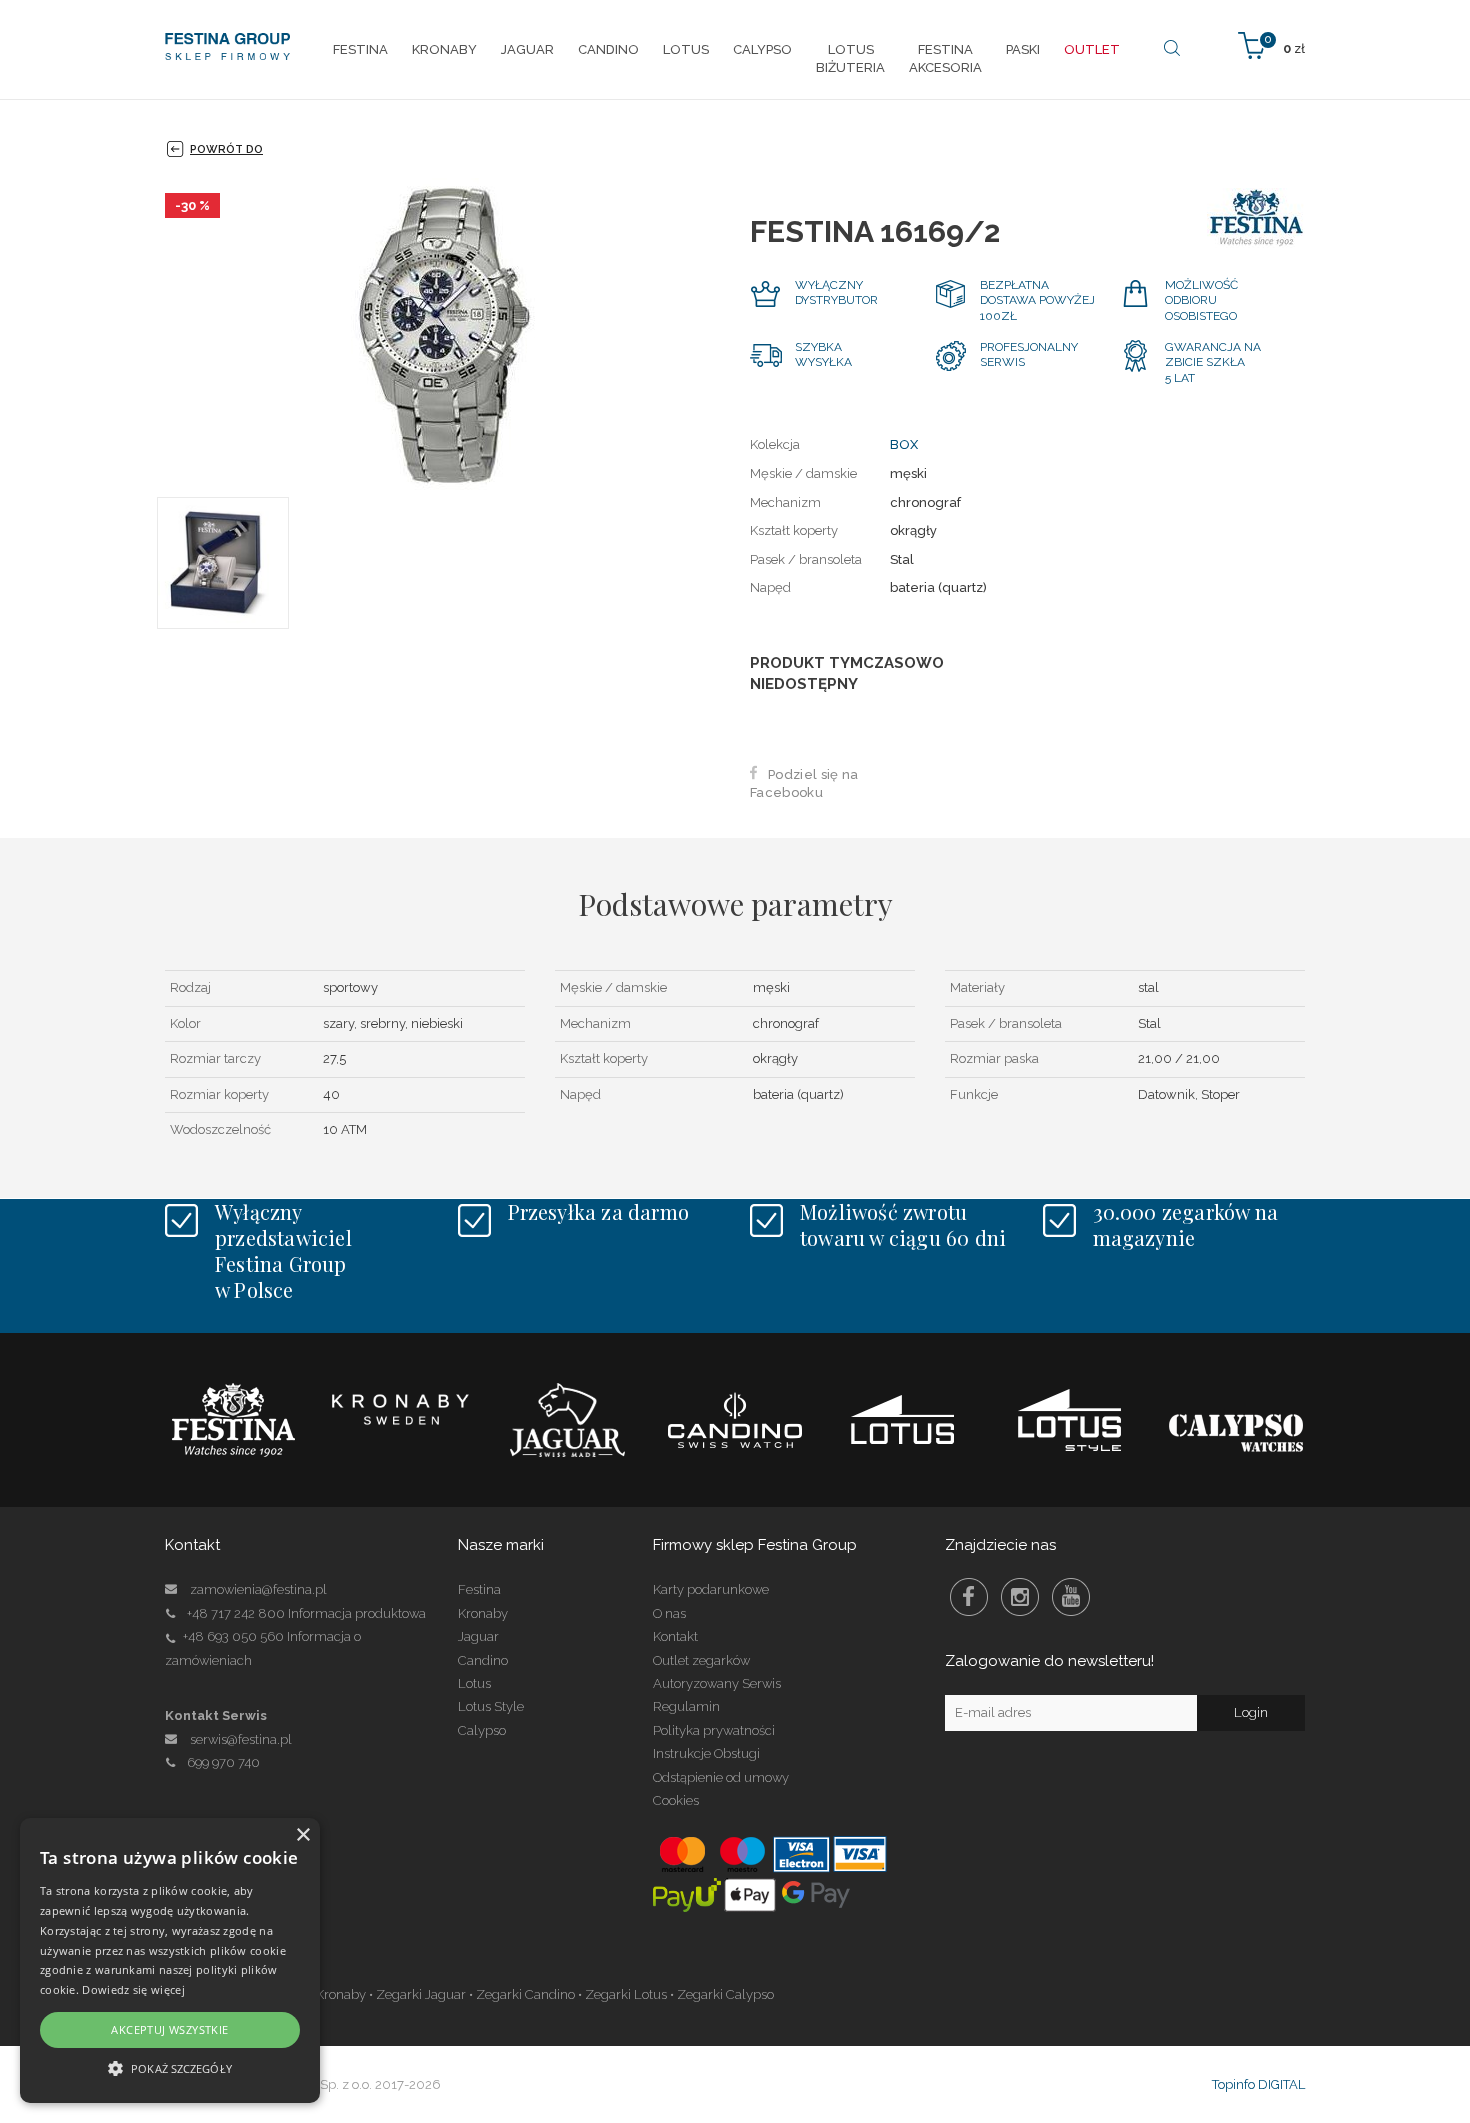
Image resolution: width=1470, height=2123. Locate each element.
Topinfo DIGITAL (1258, 2084)
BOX (904, 444)
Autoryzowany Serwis (717, 1683)
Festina (479, 1589)
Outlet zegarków (701, 1660)
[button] (170, 2067)
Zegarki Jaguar (421, 1994)
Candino (483, 1660)
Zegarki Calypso (725, 1994)
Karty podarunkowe (711, 1589)
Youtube (1071, 1597)
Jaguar (478, 1636)
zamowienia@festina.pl (258, 1589)
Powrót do (226, 149)
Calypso (482, 1730)
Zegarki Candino (525, 1994)
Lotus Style (491, 1706)
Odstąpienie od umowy (721, 1777)
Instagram (1020, 1597)
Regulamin (686, 1706)
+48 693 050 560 (233, 1636)
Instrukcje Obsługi (706, 1753)
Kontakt (675, 1636)
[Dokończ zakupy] (1271, 44)
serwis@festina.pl (241, 1739)
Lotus (474, 1683)
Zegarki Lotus (626, 1994)
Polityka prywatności (714, 1730)
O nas (669, 1613)
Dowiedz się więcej (133, 1989)
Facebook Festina (969, 1597)
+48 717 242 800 (236, 1613)
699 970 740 (223, 1762)
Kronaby (483, 1613)
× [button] (302, 1835)
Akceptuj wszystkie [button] (169, 2029)
